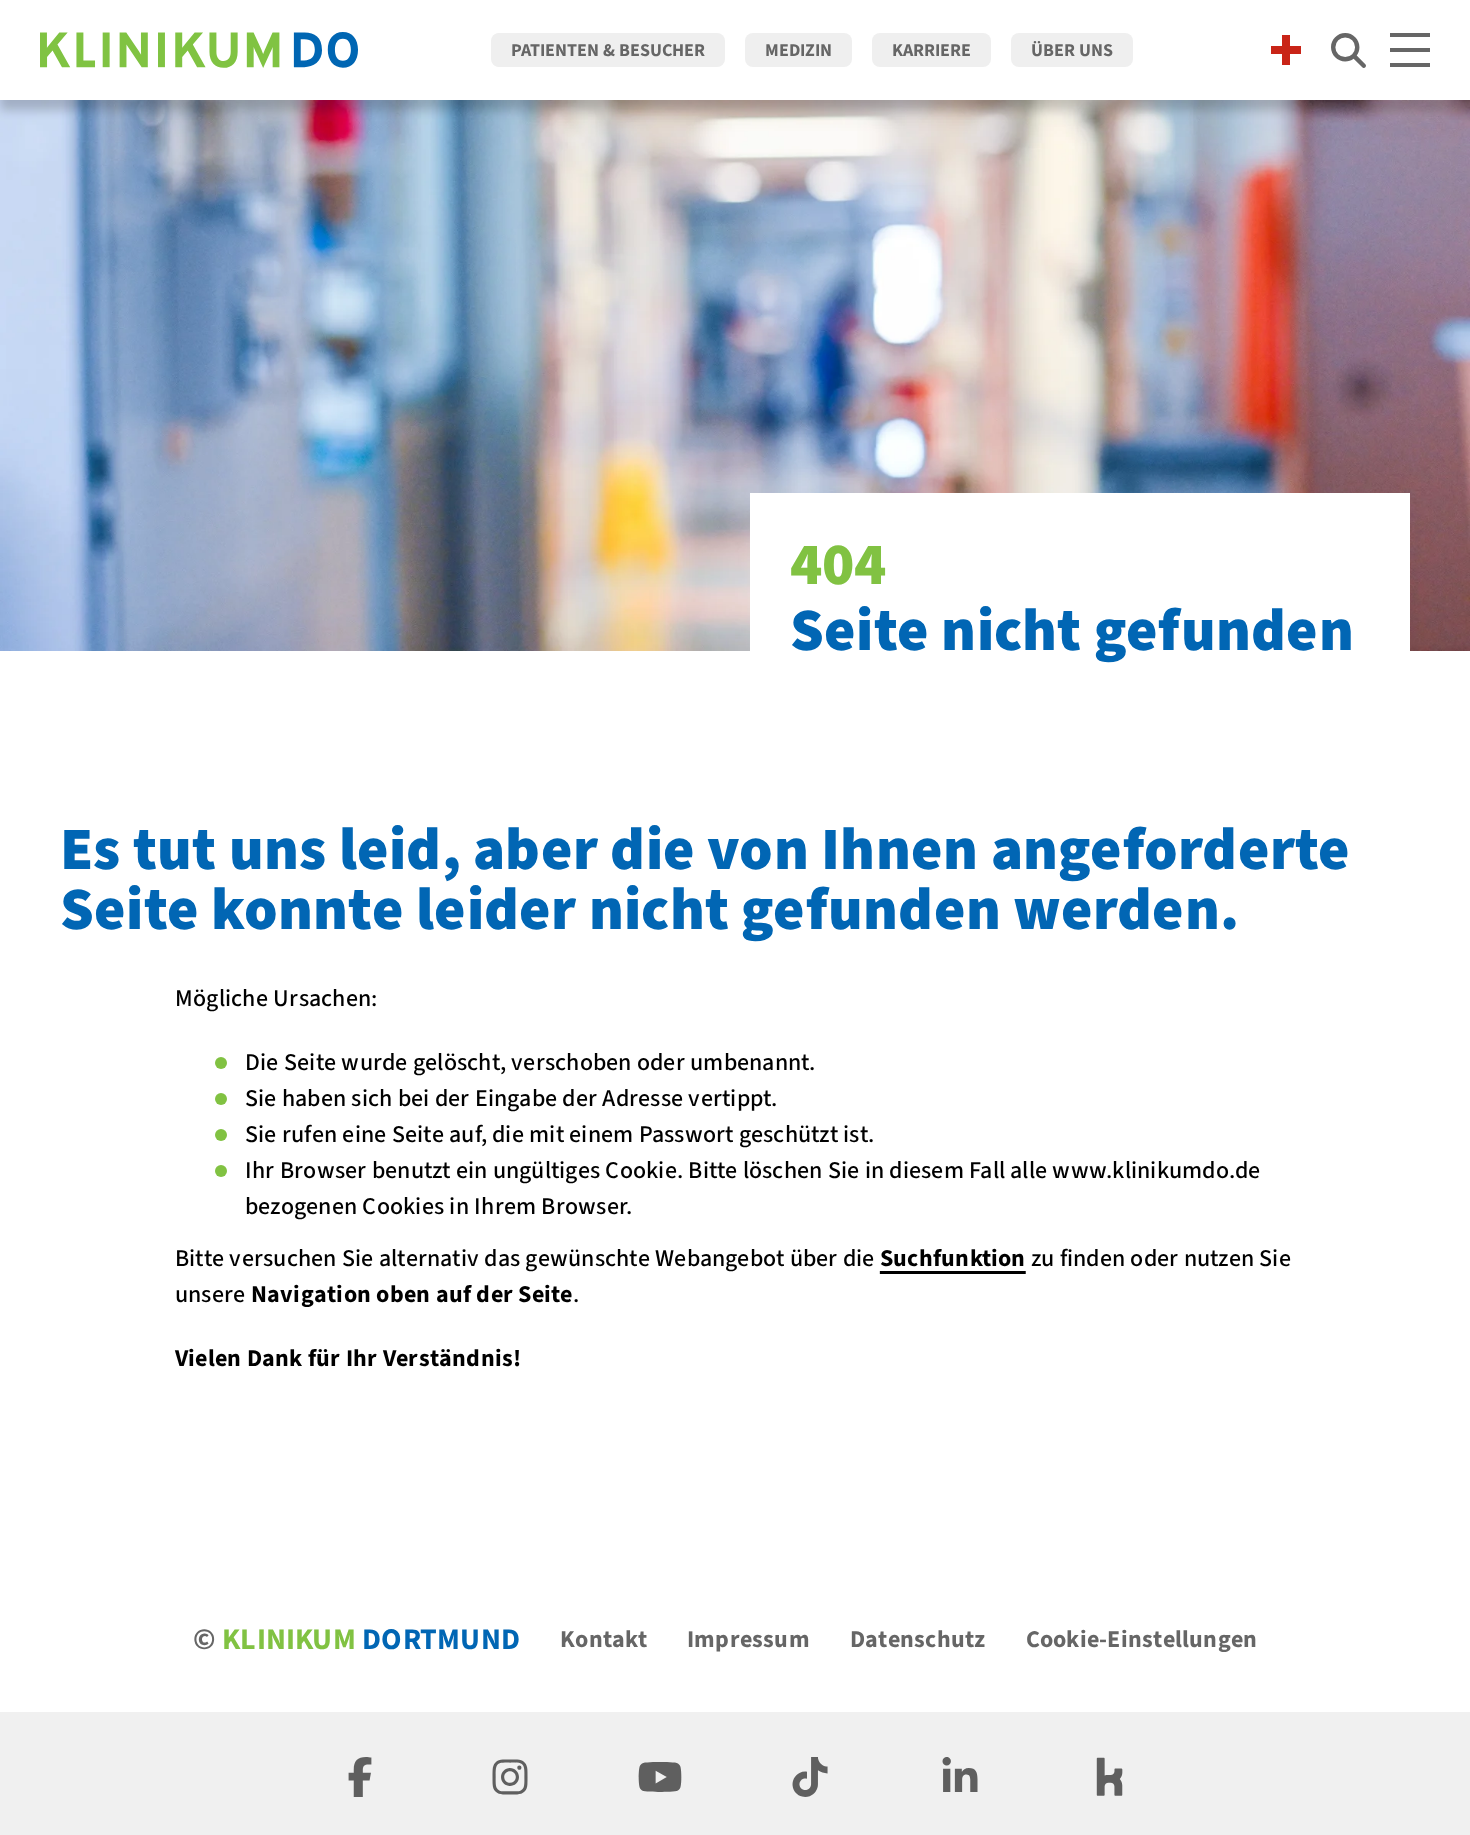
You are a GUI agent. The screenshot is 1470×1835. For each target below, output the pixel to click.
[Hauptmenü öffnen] (1410, 50)
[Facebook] (360, 1773)
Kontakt (603, 1639)
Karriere (931, 50)
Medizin (798, 50)
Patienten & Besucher (608, 50)
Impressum (748, 1639)
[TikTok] (810, 1773)
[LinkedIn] (960, 1773)
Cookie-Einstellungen (1142, 1639)
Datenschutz (918, 1639)
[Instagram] (510, 1773)
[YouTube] (660, 1773)
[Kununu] (1110, 1773)
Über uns (1072, 50)
